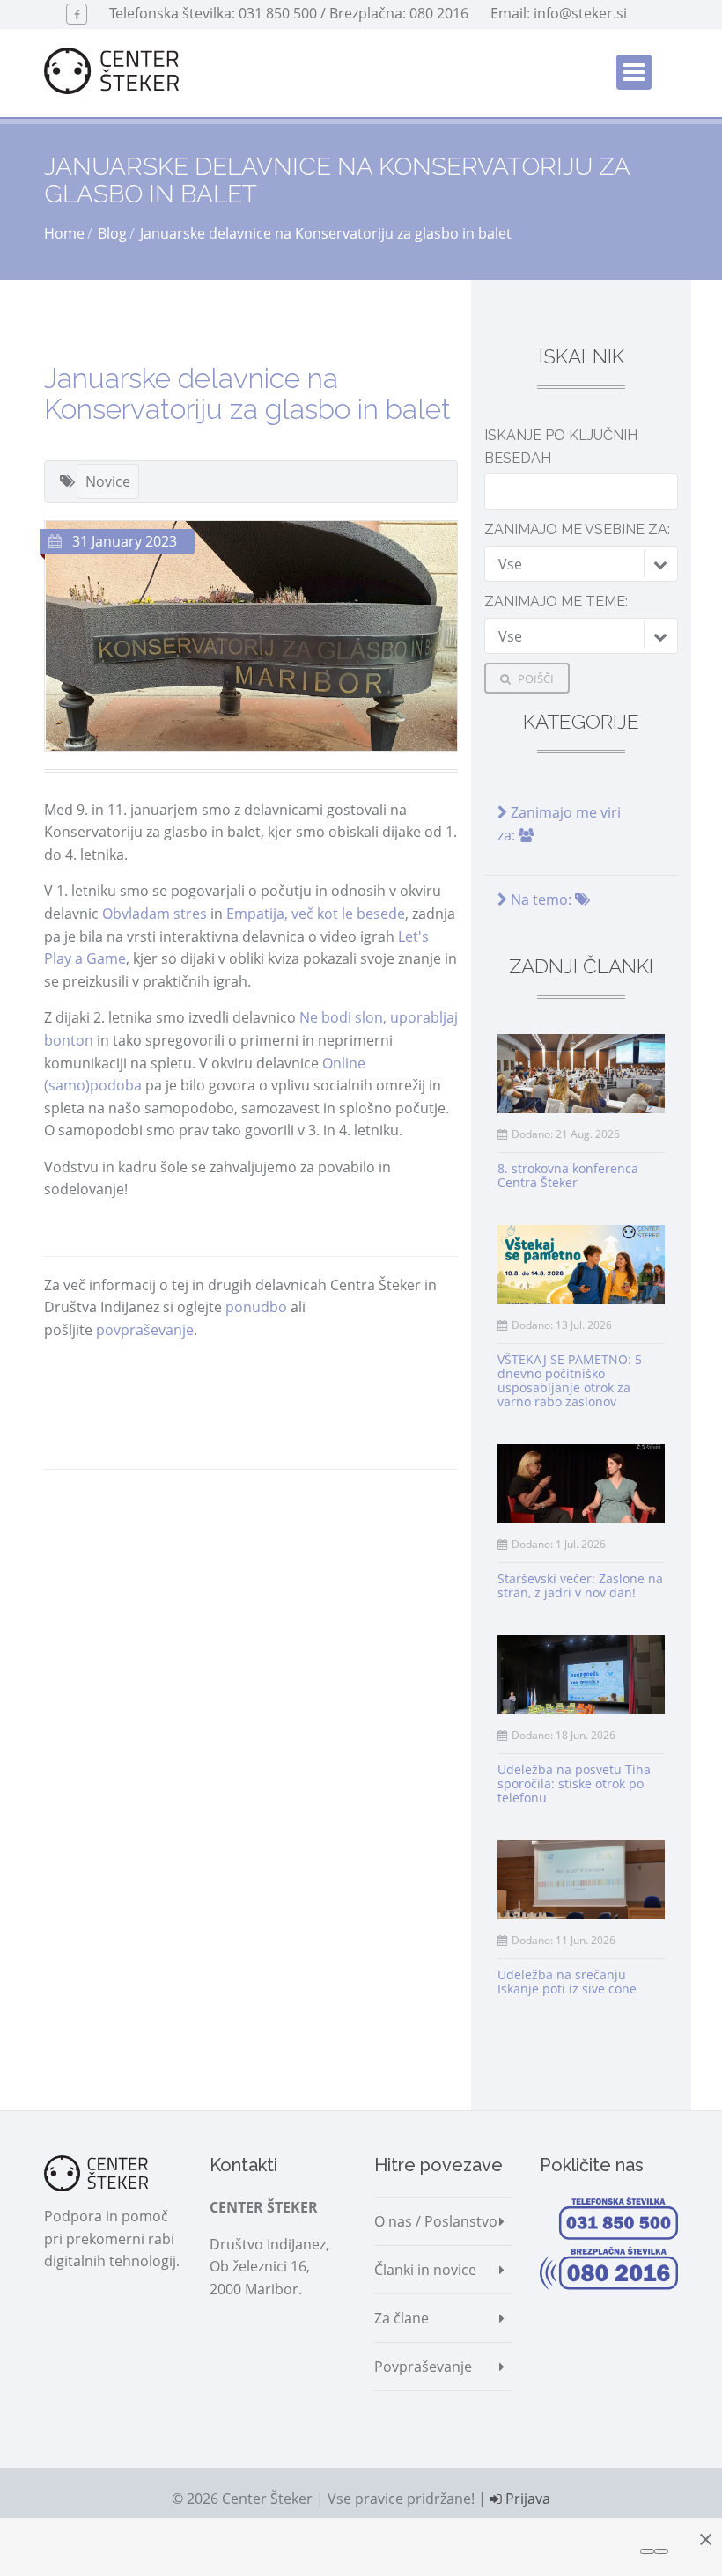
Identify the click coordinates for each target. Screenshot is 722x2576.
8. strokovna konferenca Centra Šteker (568, 1175)
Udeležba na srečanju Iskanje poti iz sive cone (567, 1982)
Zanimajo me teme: (556, 602)
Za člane (402, 2318)
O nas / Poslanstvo (436, 2221)
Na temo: (541, 899)
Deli (89, 1503)
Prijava (526, 2499)
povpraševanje (145, 1330)
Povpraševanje (423, 2367)
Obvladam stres (155, 914)
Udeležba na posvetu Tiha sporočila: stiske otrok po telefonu (574, 1783)
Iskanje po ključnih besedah (561, 447)
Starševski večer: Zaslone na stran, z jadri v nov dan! (580, 1585)
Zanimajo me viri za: (559, 824)
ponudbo (256, 1307)
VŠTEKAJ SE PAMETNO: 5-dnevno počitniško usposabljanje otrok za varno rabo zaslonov (572, 1380)
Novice (108, 481)
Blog (112, 233)
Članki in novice (425, 2270)
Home (64, 233)
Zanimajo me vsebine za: (577, 529)
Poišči (534, 679)
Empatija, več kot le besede (316, 914)
